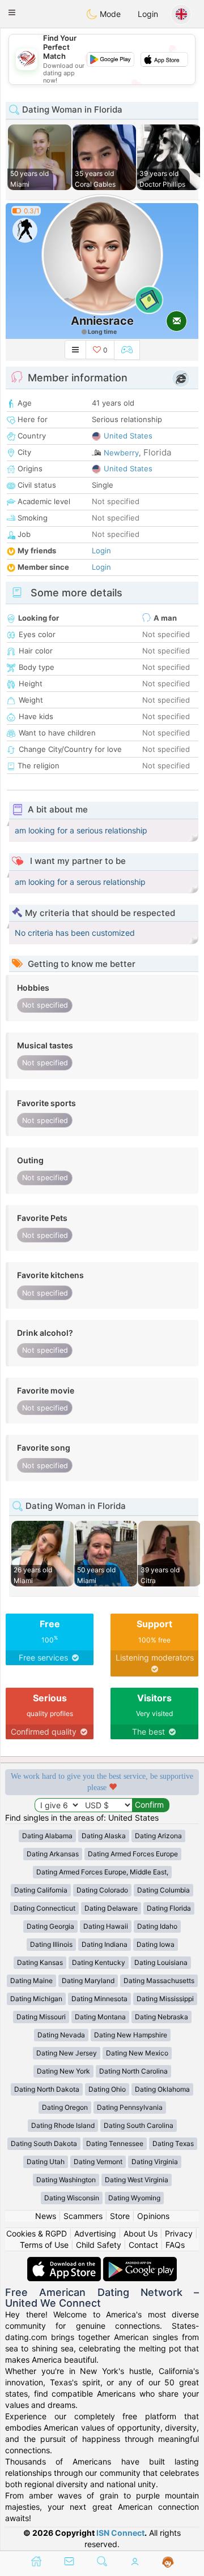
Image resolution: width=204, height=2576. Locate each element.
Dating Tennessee (115, 2143)
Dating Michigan (36, 1999)
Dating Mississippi (165, 1999)
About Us (141, 2233)
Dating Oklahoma (162, 2089)
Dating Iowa (156, 1944)
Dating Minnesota (99, 1999)
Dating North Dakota (47, 2089)
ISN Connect (120, 2533)
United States (128, 436)
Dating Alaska (104, 1836)
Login (148, 14)
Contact (143, 2245)
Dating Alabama (47, 1836)
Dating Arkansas (53, 1854)
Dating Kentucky (99, 1962)
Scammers (83, 2216)
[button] (12, 12)
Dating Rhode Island (63, 2125)
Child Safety (99, 2245)
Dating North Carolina (133, 2071)
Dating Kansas (40, 1962)
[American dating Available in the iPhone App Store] (65, 2262)
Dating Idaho (157, 1926)
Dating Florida (169, 1908)
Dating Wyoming (134, 2198)
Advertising (95, 2233)
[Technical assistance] (168, 2562)
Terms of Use (44, 2245)
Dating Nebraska (161, 2017)
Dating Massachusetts (159, 1981)
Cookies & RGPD (37, 2233)
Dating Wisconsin (72, 2198)
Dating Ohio (107, 2089)
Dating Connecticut (44, 1908)
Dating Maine (31, 1981)
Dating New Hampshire (131, 2035)
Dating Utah (46, 2162)
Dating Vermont (98, 2162)
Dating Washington (66, 2180)
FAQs (175, 2245)
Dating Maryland (88, 1981)
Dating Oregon (65, 2107)
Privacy (179, 2233)
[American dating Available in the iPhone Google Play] (140, 2262)
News (46, 2216)
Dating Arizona (158, 1836)
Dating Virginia (155, 2162)
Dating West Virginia (137, 2180)
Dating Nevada (61, 2035)
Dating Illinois (51, 1944)
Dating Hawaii (106, 1926)
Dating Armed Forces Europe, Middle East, (102, 1872)
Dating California (41, 1890)
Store (120, 2216)
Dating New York (63, 2071)
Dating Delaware (111, 1908)
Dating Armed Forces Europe (133, 1854)
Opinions (153, 2216)
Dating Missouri (41, 2017)
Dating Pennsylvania (130, 2107)
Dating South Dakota (44, 2143)
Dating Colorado (102, 1890)
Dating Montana (100, 2017)
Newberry (121, 453)
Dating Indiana (105, 1944)
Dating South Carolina (139, 2125)
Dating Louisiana (161, 1962)
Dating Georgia (50, 1926)
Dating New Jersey (67, 2053)
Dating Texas (173, 2143)
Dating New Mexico (137, 2053)
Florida (157, 452)
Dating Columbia (163, 1890)
